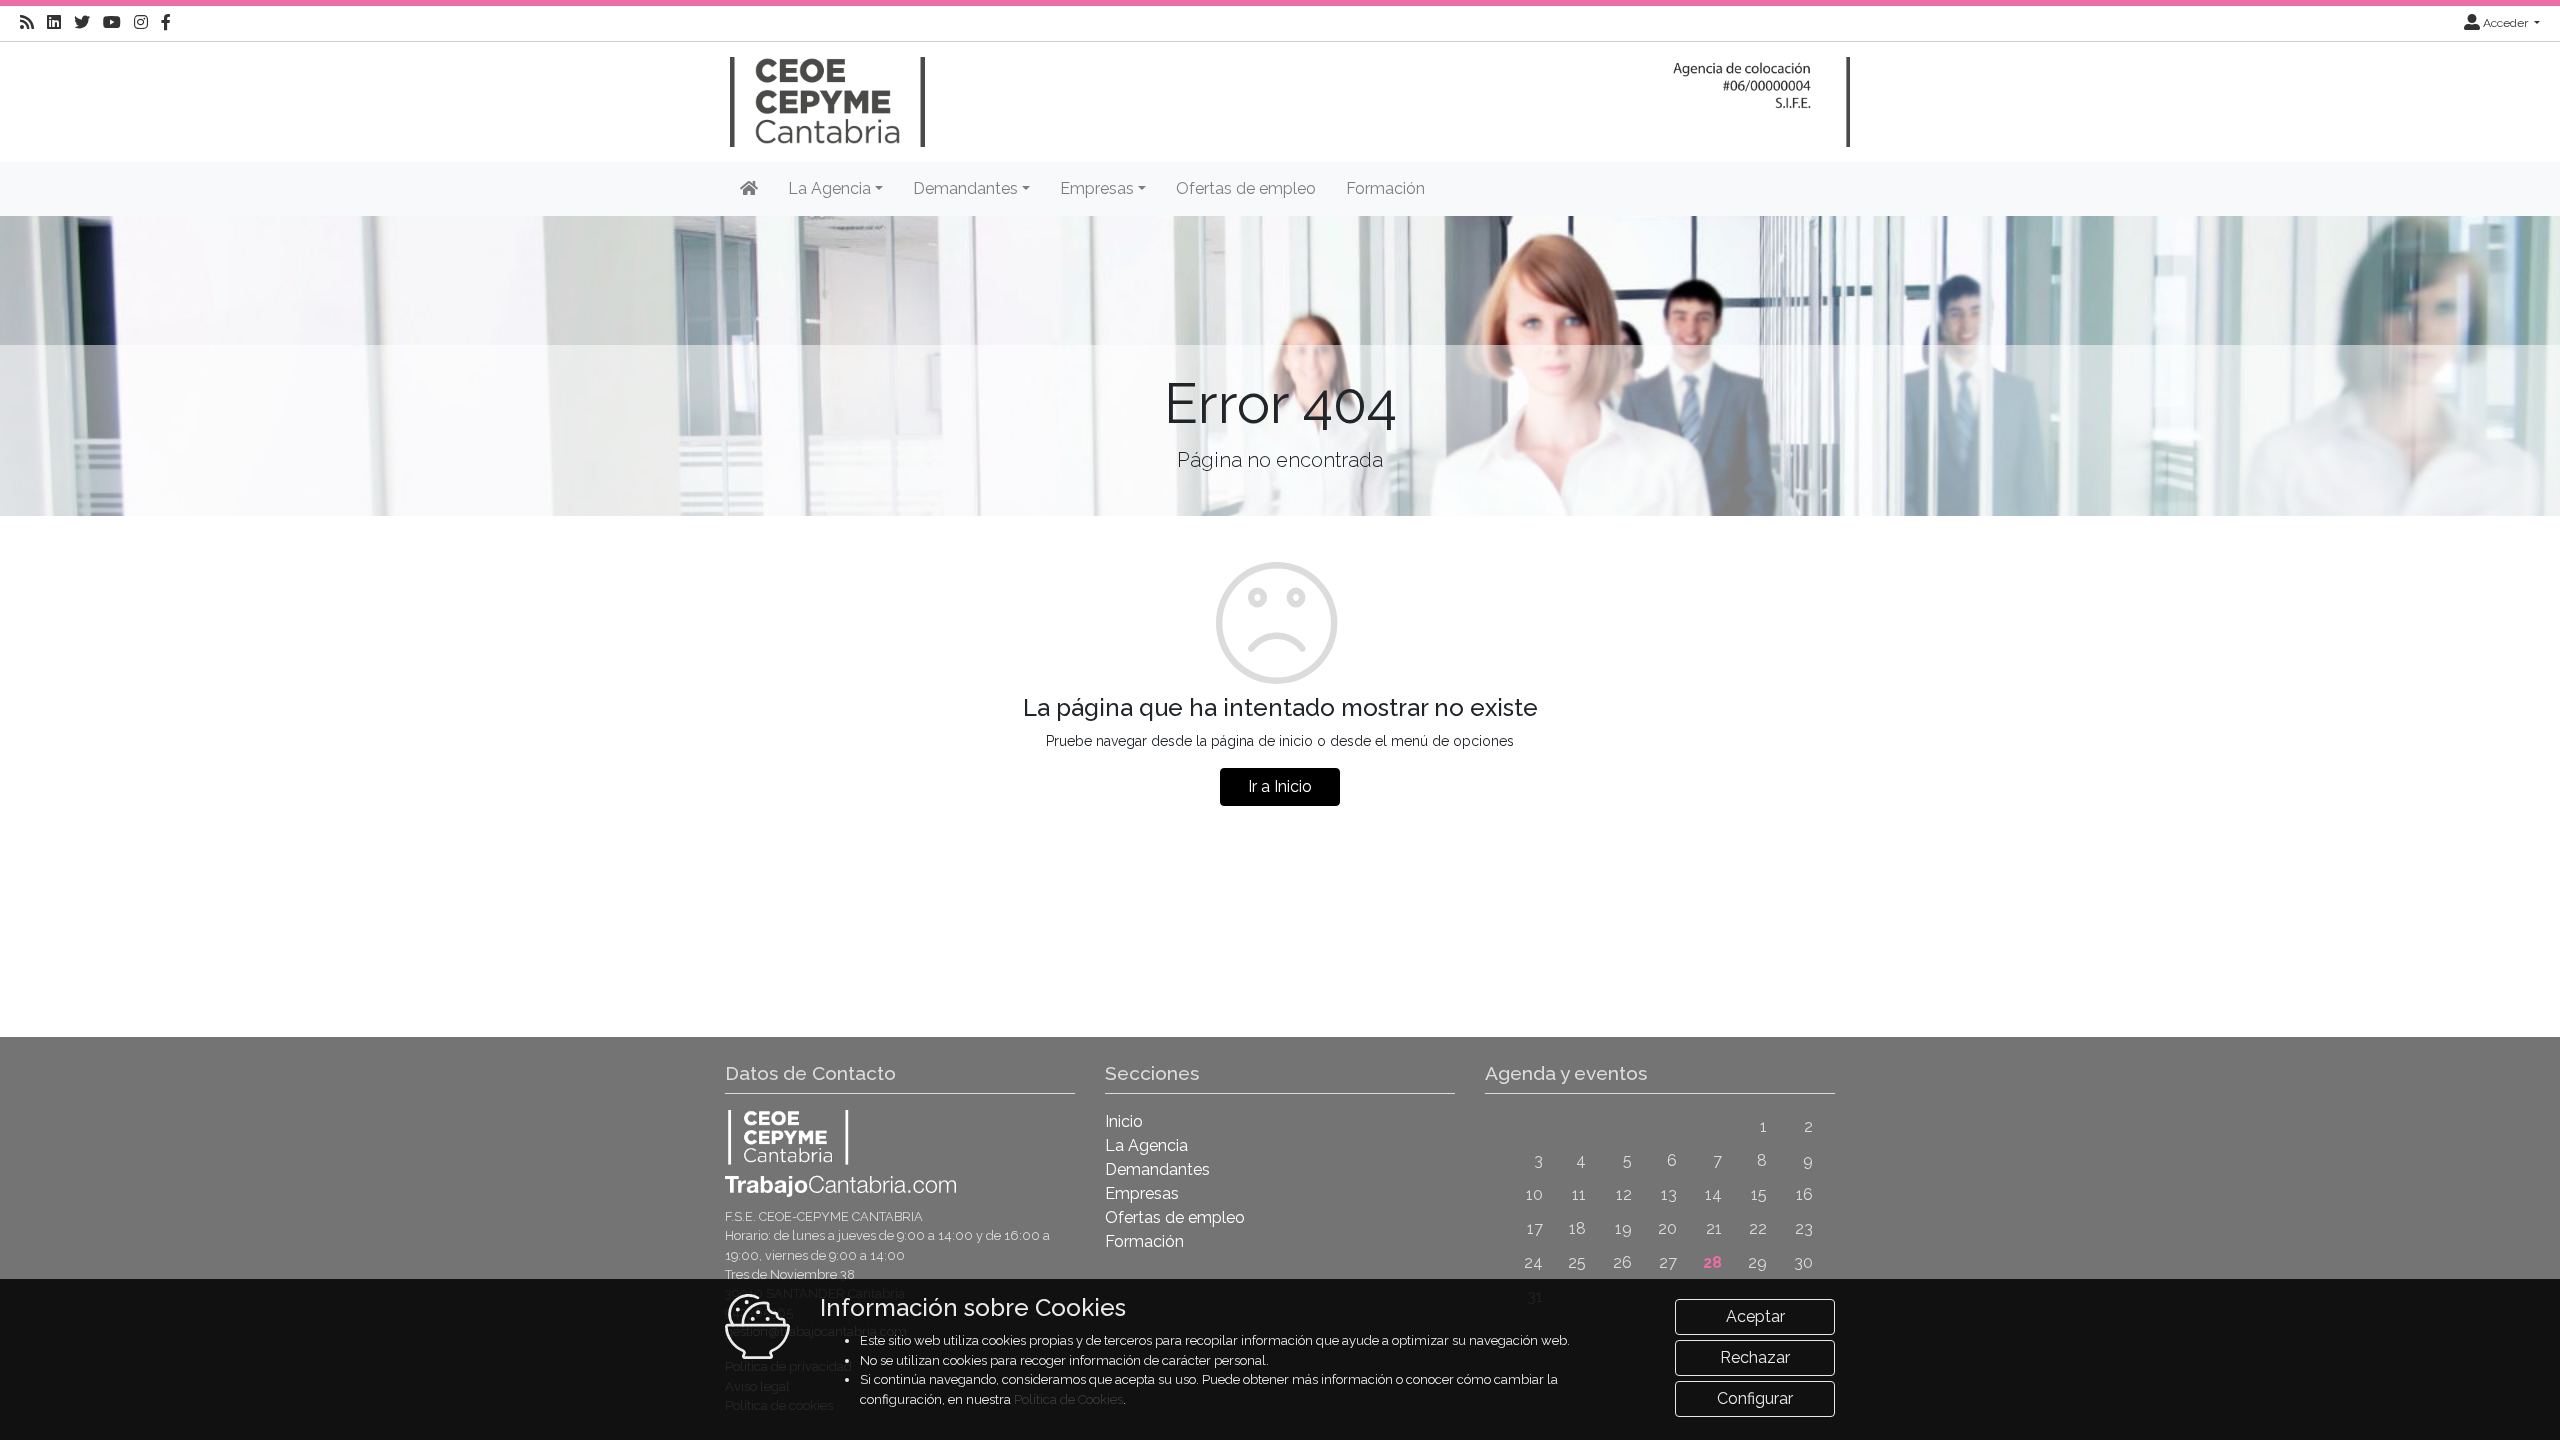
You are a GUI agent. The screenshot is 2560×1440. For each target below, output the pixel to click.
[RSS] (27, 23)
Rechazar (1755, 1357)
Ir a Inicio (1280, 786)
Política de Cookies (1068, 1399)
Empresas (1142, 1193)
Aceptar (1755, 1316)
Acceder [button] (2505, 23)
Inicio (1124, 1121)
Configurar (1755, 1398)
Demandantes (1157, 1169)
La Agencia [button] (829, 188)
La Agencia (1146, 1145)
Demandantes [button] (965, 188)
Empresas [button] (1097, 188)
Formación (1385, 188)
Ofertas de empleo (1246, 188)
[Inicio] (825, 92)
